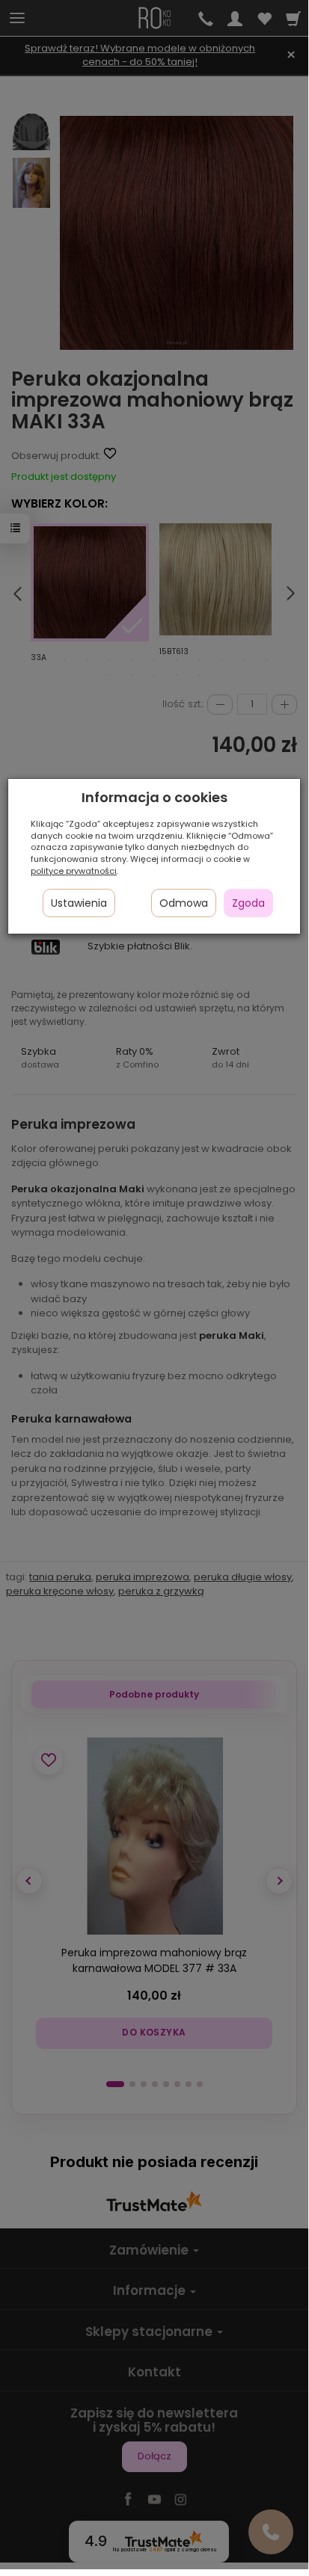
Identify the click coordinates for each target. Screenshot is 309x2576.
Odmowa (184, 903)
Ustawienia (79, 903)
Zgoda (248, 903)
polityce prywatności (74, 871)
